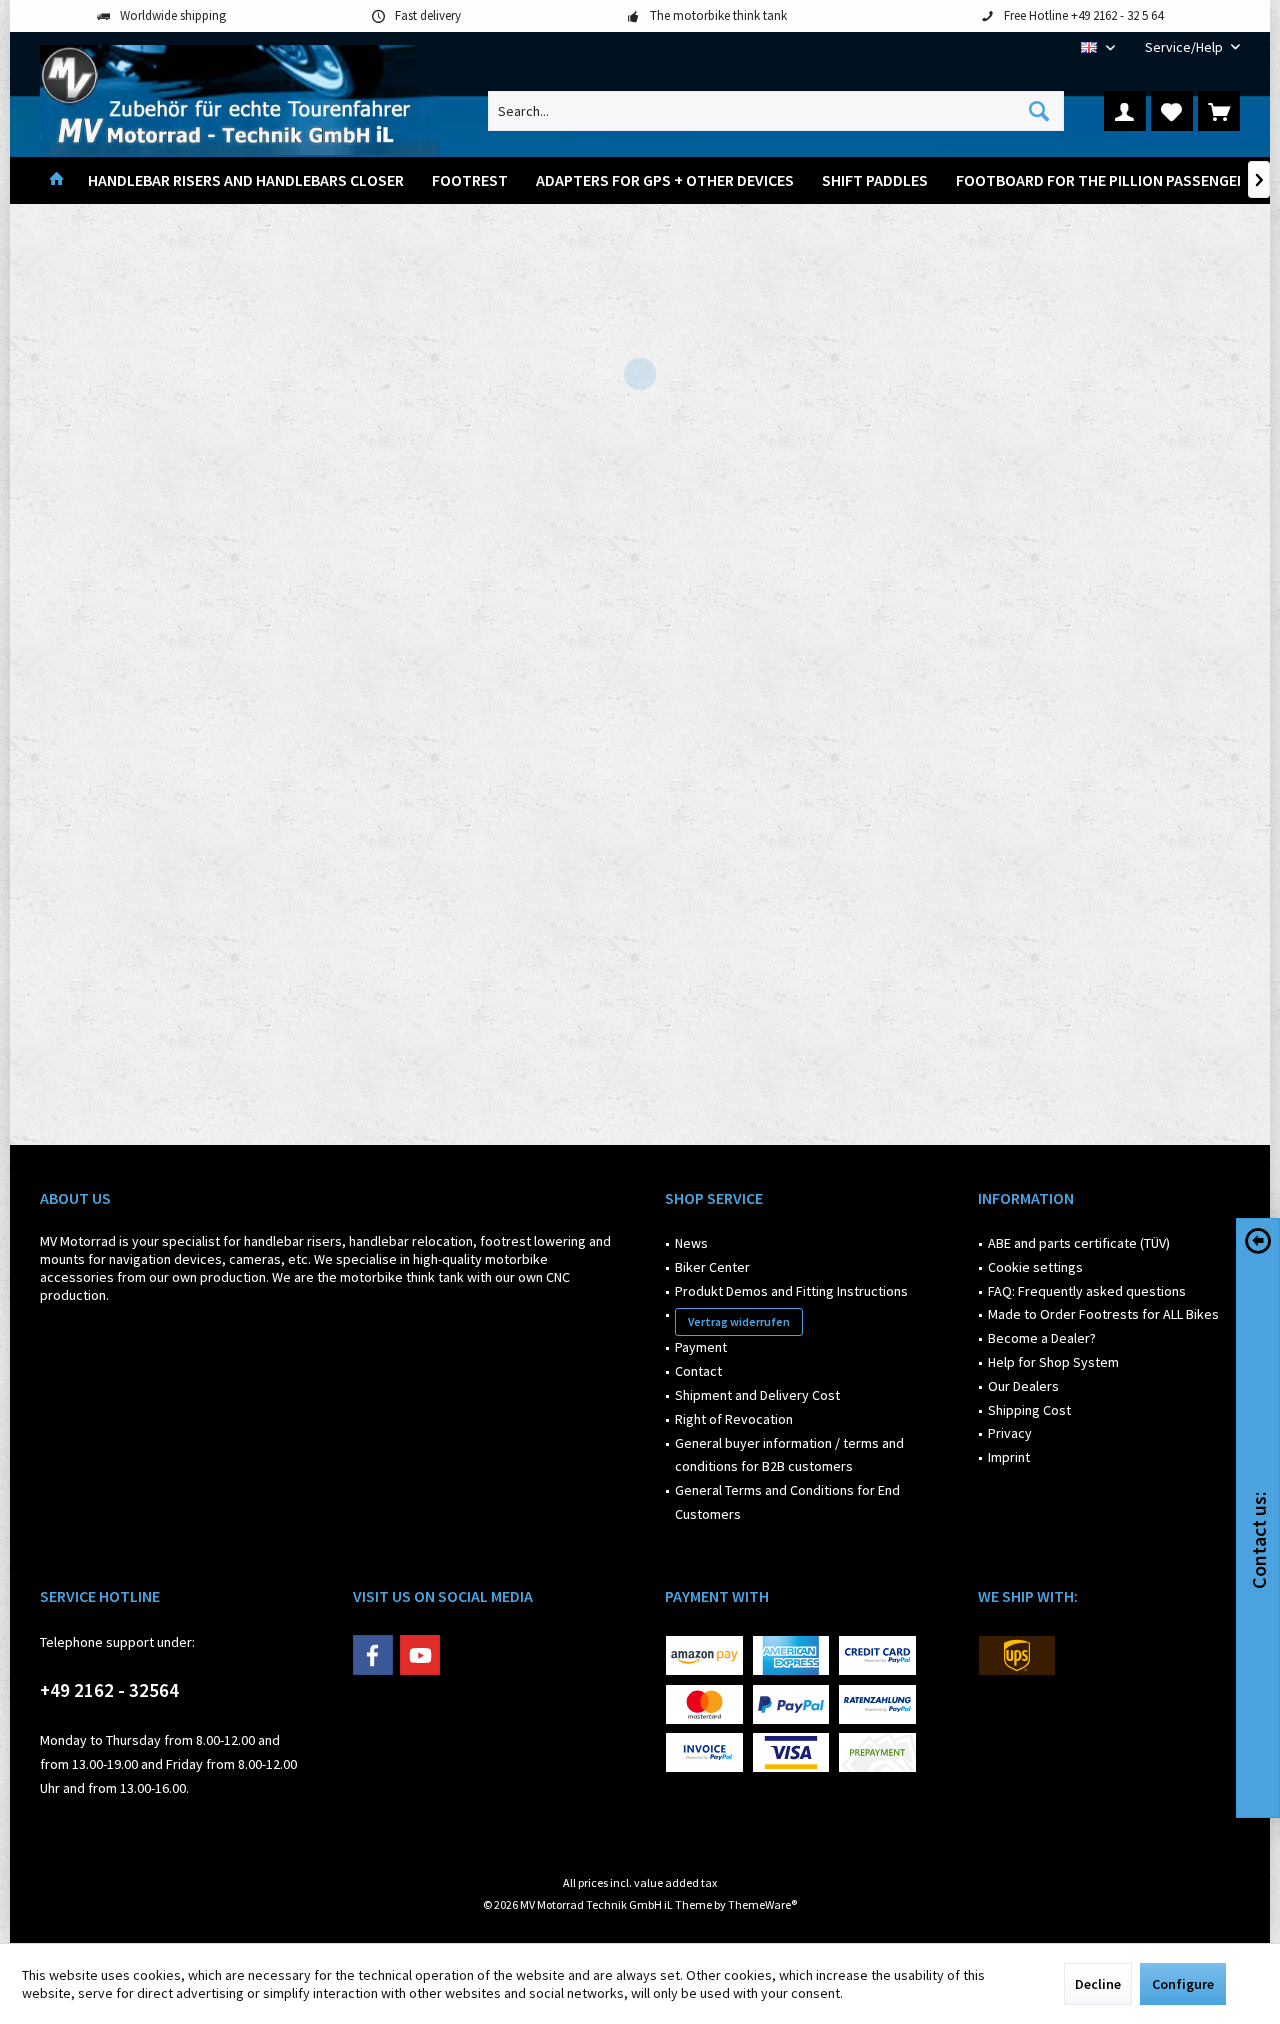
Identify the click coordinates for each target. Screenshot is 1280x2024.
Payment (701, 1347)
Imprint (1009, 1457)
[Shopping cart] (1219, 111)
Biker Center (712, 1267)
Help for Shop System (1053, 1362)
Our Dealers (1023, 1386)
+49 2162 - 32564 (109, 1690)
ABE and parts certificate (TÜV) (1079, 1243)
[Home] (57, 180)
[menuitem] (1185, 47)
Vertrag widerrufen (739, 1321)
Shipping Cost (1029, 1410)
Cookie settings (1035, 1267)
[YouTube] (420, 1655)
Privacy (1010, 1433)
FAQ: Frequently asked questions (1087, 1291)
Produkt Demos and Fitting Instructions (791, 1291)
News (691, 1243)
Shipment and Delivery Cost (757, 1395)
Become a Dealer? (1042, 1338)
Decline (1098, 1984)
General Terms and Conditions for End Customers (787, 1502)
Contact (698, 1371)
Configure (1183, 1984)
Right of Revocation (734, 1419)
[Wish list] (1172, 111)
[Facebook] (373, 1655)
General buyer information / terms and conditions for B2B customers (789, 1455)
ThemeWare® (762, 1904)
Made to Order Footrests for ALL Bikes (1103, 1314)
